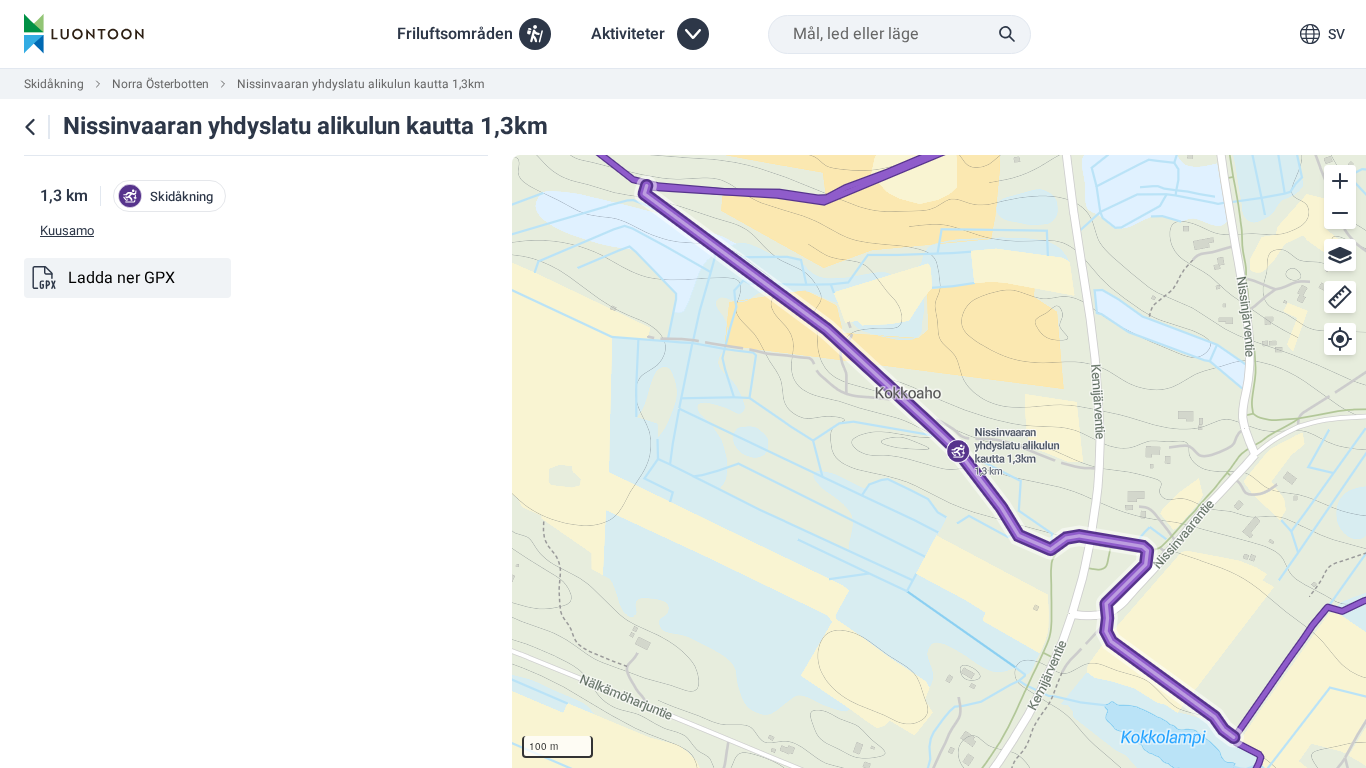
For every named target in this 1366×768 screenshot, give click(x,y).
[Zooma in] (1340, 181)
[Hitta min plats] (1340, 339)
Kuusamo (67, 231)
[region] (939, 461)
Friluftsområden (455, 34)
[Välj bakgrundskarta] (1340, 255)
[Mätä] (1340, 297)
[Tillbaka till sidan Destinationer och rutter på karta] (30, 127)
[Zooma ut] (1340, 213)
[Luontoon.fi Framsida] (84, 34)
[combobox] (899, 34)
